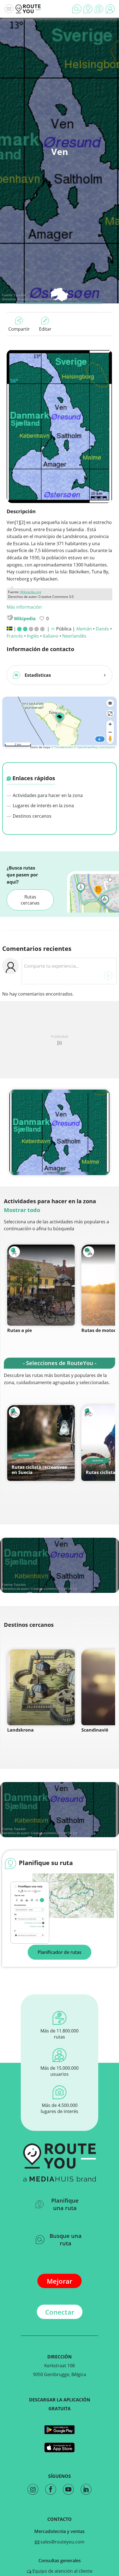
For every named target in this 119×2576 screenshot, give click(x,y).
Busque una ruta (66, 2240)
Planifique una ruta (65, 2204)
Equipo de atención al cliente (62, 2571)
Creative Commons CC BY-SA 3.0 (54, 1589)
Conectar (60, 2312)
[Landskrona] (41, 1687)
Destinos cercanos (32, 816)
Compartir (19, 329)
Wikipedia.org (31, 592)
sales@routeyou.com (62, 2542)
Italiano (51, 636)
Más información (24, 607)
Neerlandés (74, 636)
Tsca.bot (20, 295)
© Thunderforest (62, 747)
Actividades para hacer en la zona (47, 795)
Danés (102, 629)
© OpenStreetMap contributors (95, 747)
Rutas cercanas (30, 900)
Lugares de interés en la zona (43, 806)
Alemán (84, 629)
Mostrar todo (22, 1210)
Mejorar (59, 2281)
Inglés (33, 636)
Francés (15, 636)
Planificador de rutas (59, 1952)
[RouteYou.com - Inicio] (28, 9)
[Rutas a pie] (41, 1285)
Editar (45, 329)
